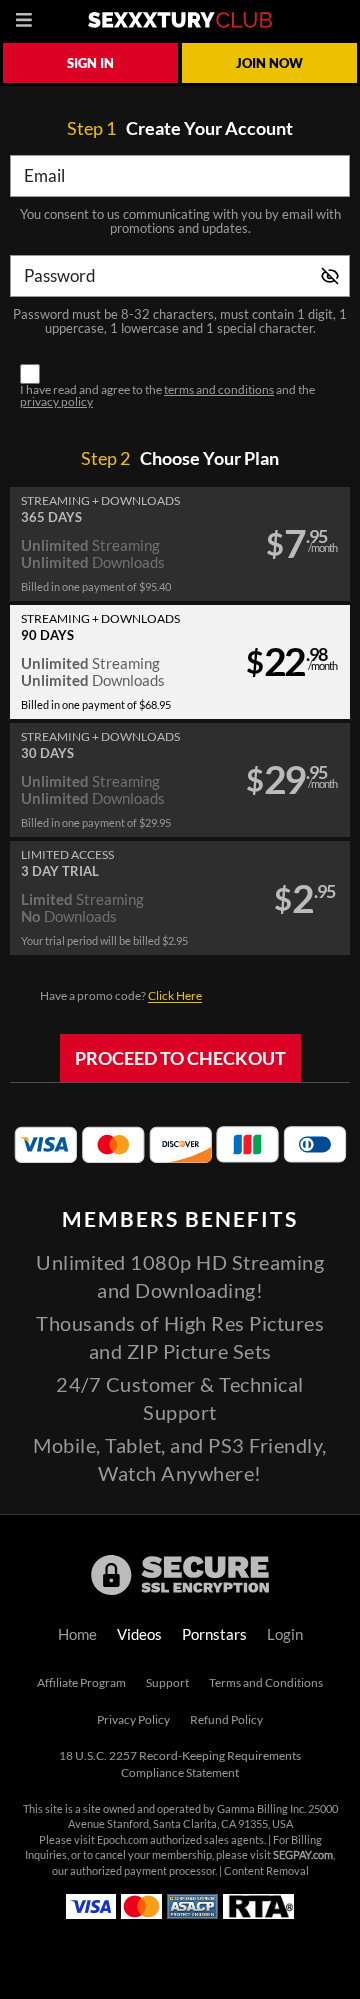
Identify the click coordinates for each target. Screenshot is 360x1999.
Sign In (90, 63)
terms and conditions (219, 389)
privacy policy (56, 401)
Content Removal (266, 1871)
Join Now (269, 63)
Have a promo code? (121, 995)
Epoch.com (122, 1840)
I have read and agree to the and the (167, 396)
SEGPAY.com (303, 1855)
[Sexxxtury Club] (180, 20)
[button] (180, 544)
